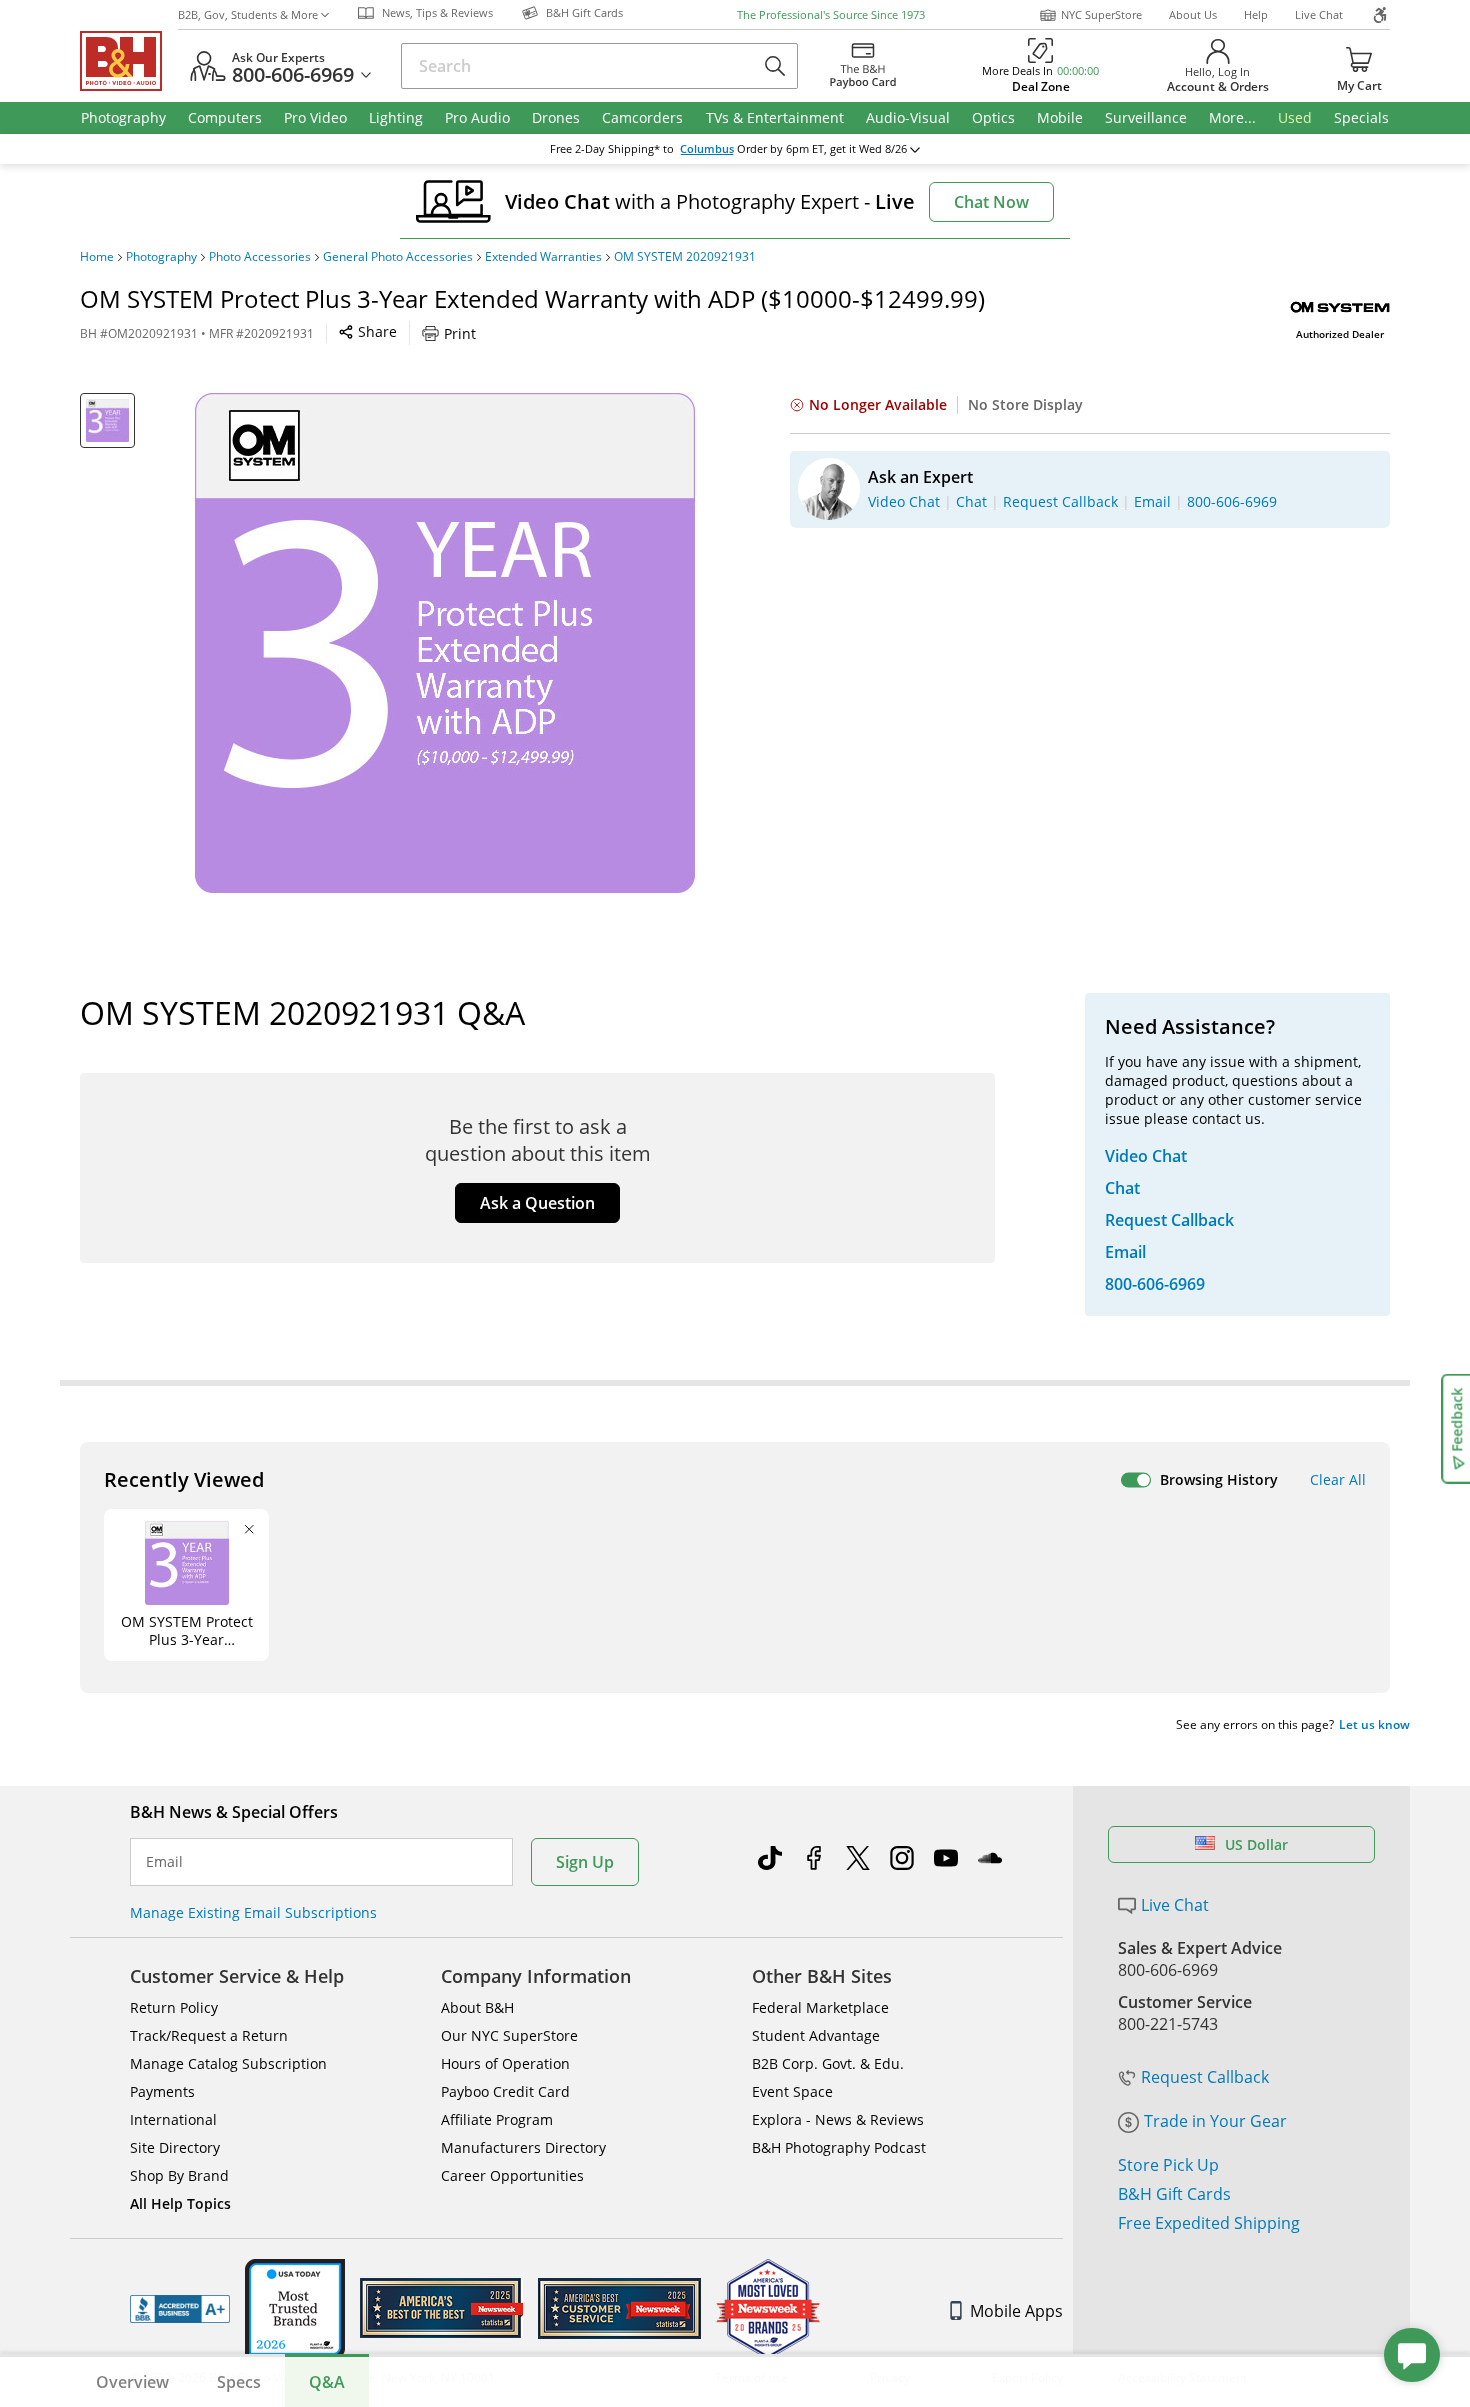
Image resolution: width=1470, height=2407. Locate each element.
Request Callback (1205, 2077)
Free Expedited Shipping (1209, 2223)
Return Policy (174, 2007)
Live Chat (1319, 14)
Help (1256, 14)
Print (460, 333)
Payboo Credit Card (505, 2091)
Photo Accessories (260, 257)
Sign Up (585, 1862)
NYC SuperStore (1101, 14)
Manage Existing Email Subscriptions (253, 1912)
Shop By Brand (179, 2175)
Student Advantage (816, 2035)
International (173, 2119)
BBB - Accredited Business (180, 2309)
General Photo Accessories (398, 257)
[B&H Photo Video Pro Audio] (129, 61)
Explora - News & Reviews (838, 2119)
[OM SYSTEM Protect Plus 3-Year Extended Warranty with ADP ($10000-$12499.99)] (445, 643)
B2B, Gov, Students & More (248, 14)
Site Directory (175, 2147)
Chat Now (991, 202)
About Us (1193, 14)
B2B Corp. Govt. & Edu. (828, 2063)
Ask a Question (537, 1203)
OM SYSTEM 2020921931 (685, 257)
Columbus (707, 149)
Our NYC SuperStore (509, 2035)
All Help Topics (180, 2203)
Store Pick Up (1168, 2165)
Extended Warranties (543, 257)
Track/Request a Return (209, 2035)
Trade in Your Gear (1215, 2121)
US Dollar (1256, 1844)
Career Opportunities (512, 2175)
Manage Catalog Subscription (228, 2063)
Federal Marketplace (820, 2007)
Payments (162, 2091)
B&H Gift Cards (1174, 2194)
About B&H (477, 2007)
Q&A (327, 2382)
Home (97, 257)
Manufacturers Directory (523, 2147)
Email (164, 1862)
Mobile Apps (1016, 2311)
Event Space (792, 2091)
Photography (161, 257)
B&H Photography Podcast (839, 2147)
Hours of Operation (505, 2063)
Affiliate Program (497, 2119)
